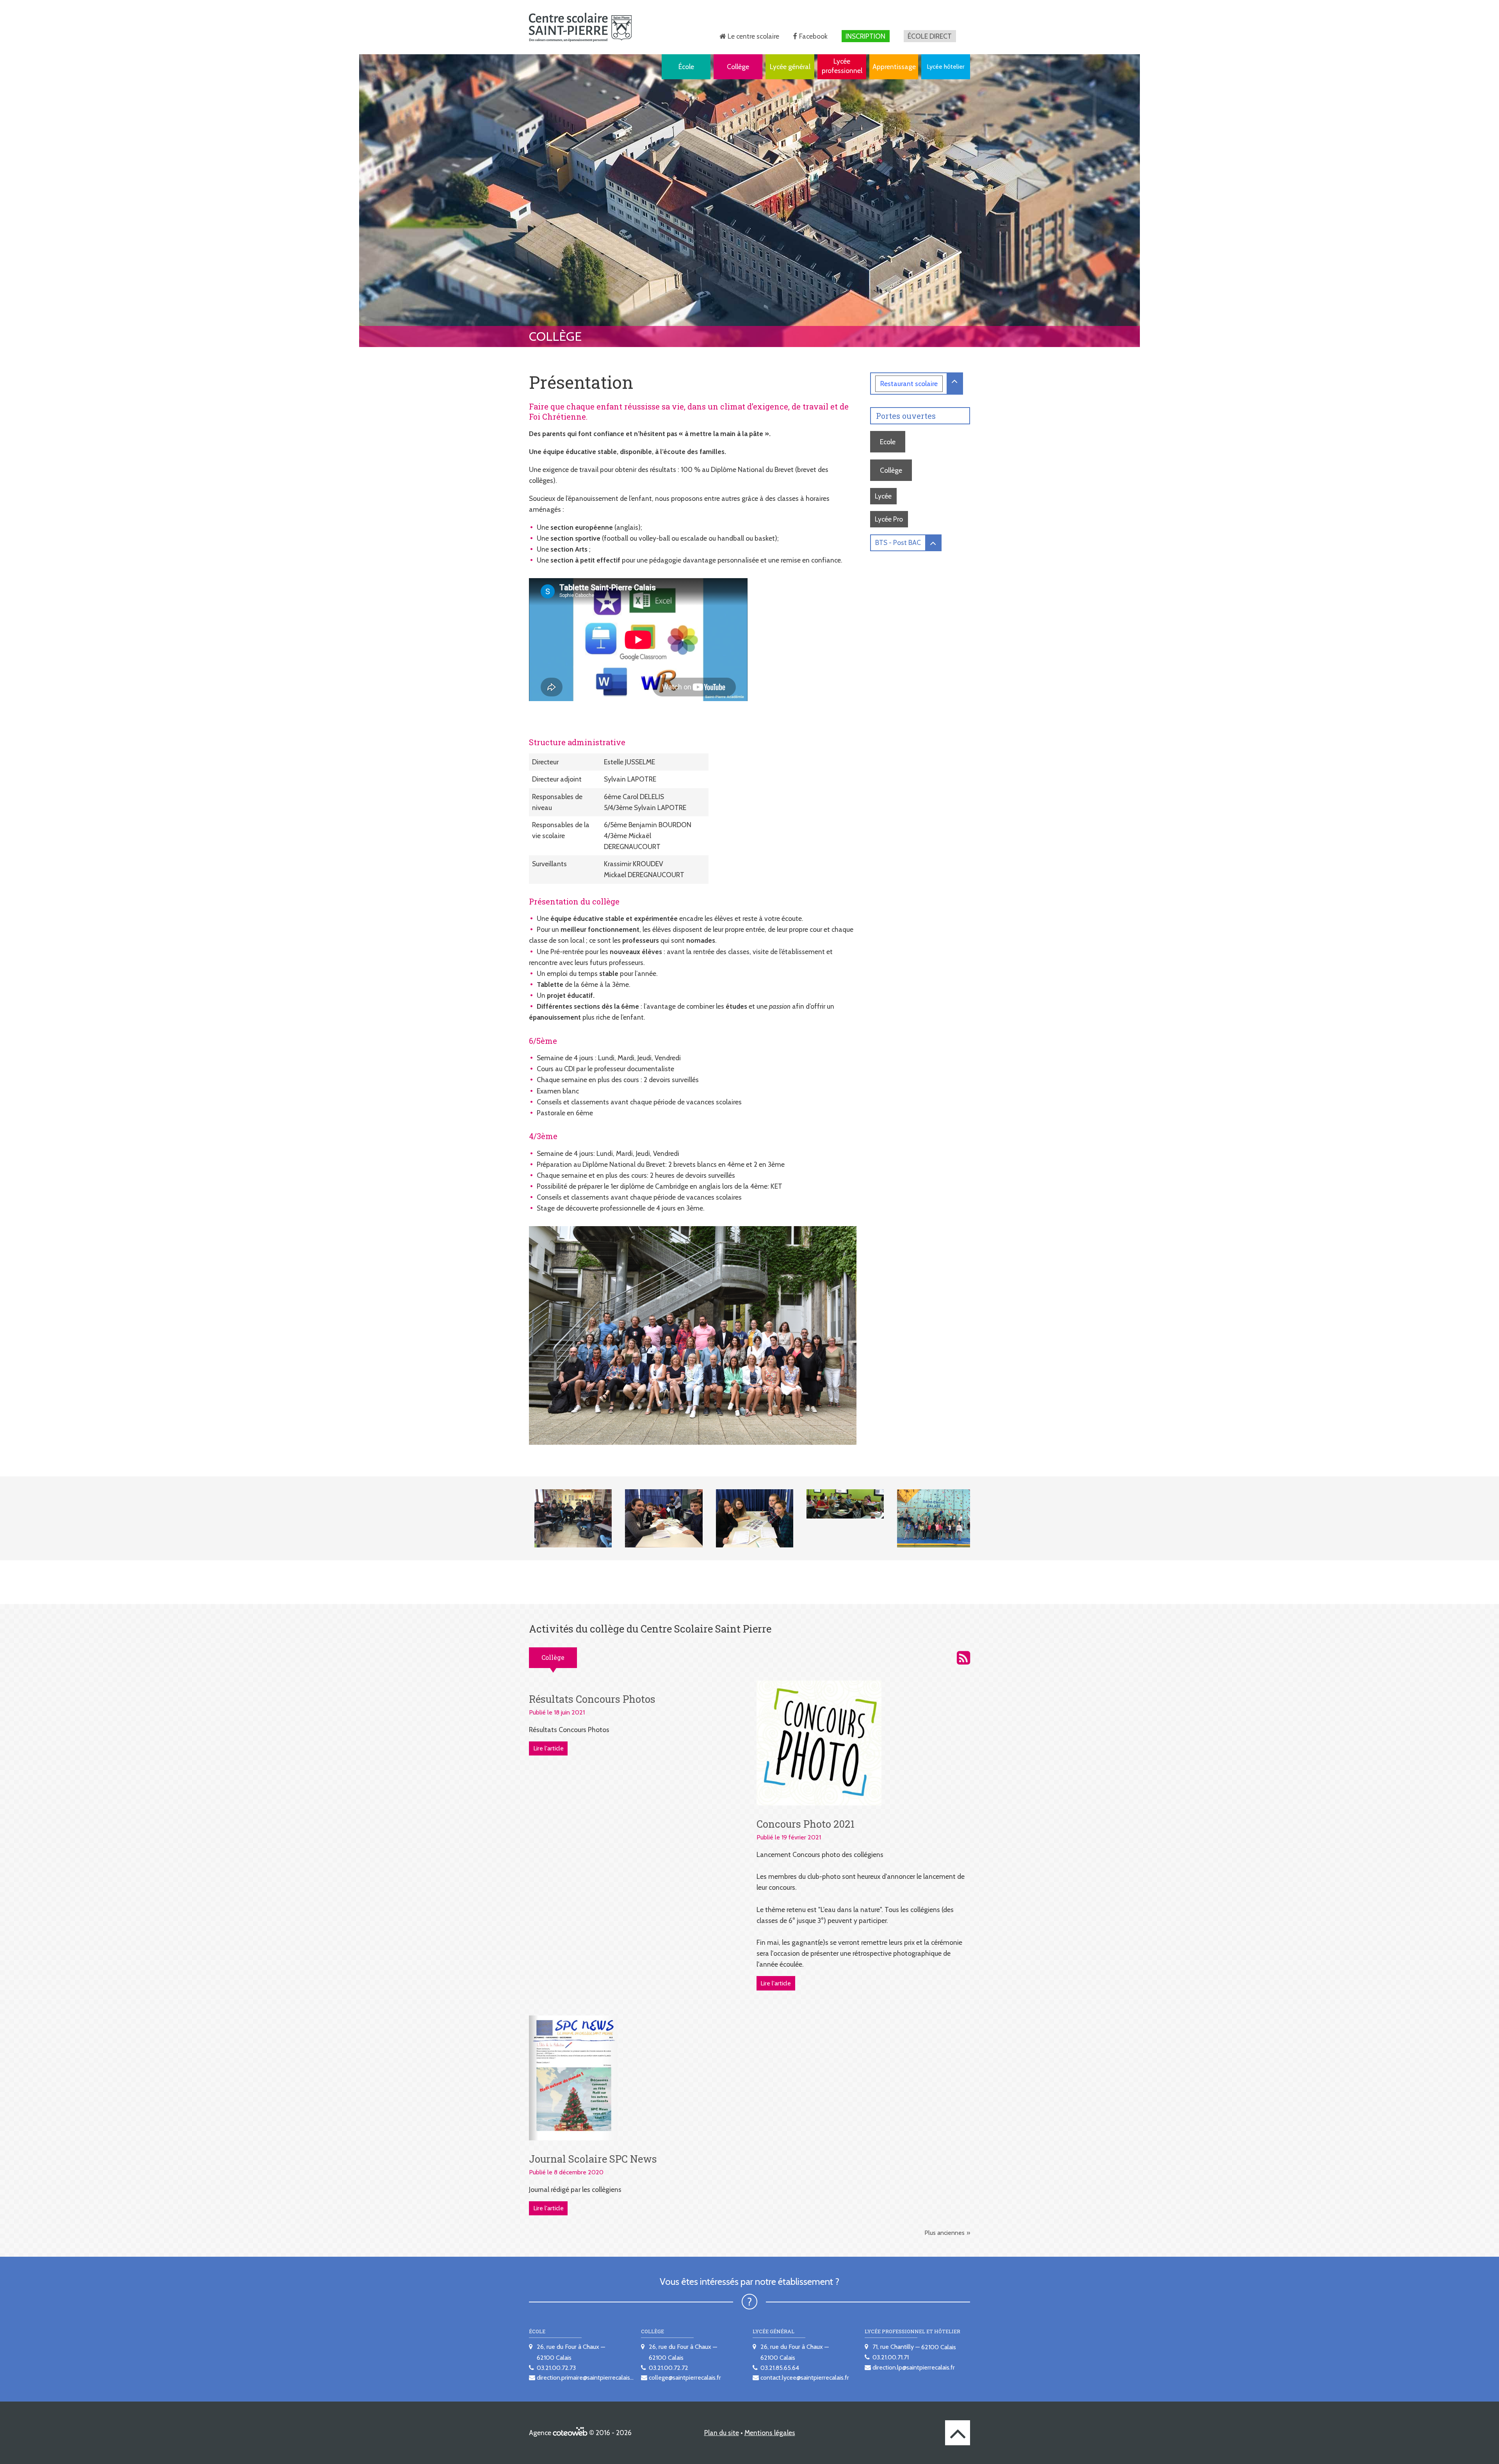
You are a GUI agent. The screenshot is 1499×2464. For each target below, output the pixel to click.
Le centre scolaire (753, 36)
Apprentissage (894, 67)
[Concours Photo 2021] (819, 1742)
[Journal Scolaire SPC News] (573, 2077)
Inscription (865, 36)
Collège (738, 67)
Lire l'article (548, 1748)
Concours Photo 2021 (806, 1824)
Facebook (813, 36)
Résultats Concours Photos (592, 1699)
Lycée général (790, 67)
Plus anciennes (944, 2233)
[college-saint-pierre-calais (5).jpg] (931, 1518)
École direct (930, 36)
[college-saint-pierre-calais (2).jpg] (659, 1518)
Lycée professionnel (842, 66)
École (686, 67)
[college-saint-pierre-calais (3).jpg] (749, 1518)
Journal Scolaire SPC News (593, 2159)
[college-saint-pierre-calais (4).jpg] (840, 1504)
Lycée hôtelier (946, 67)
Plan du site (722, 2433)
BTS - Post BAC (898, 542)
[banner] (580, 27)
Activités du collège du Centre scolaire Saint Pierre (963, 1658)
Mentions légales (770, 2433)
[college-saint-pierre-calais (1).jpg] (568, 1518)
